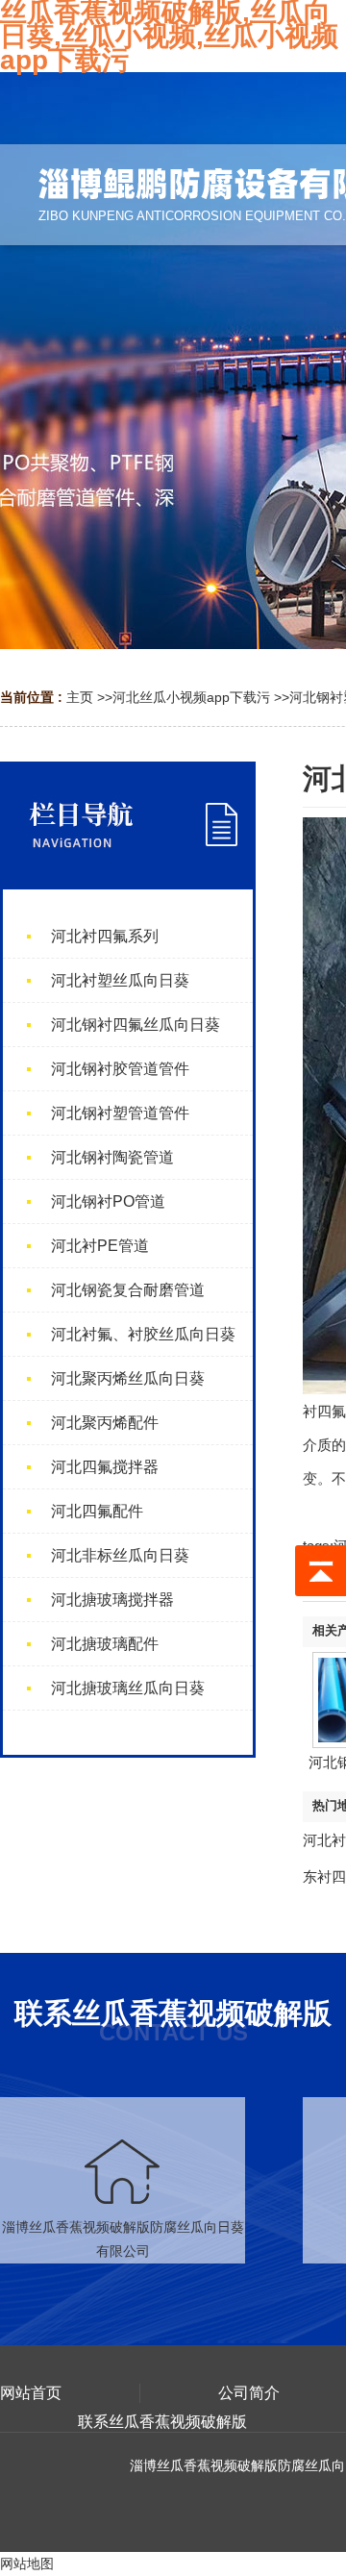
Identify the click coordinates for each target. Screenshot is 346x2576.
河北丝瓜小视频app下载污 (191, 697)
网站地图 (27, 2563)
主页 (80, 697)
